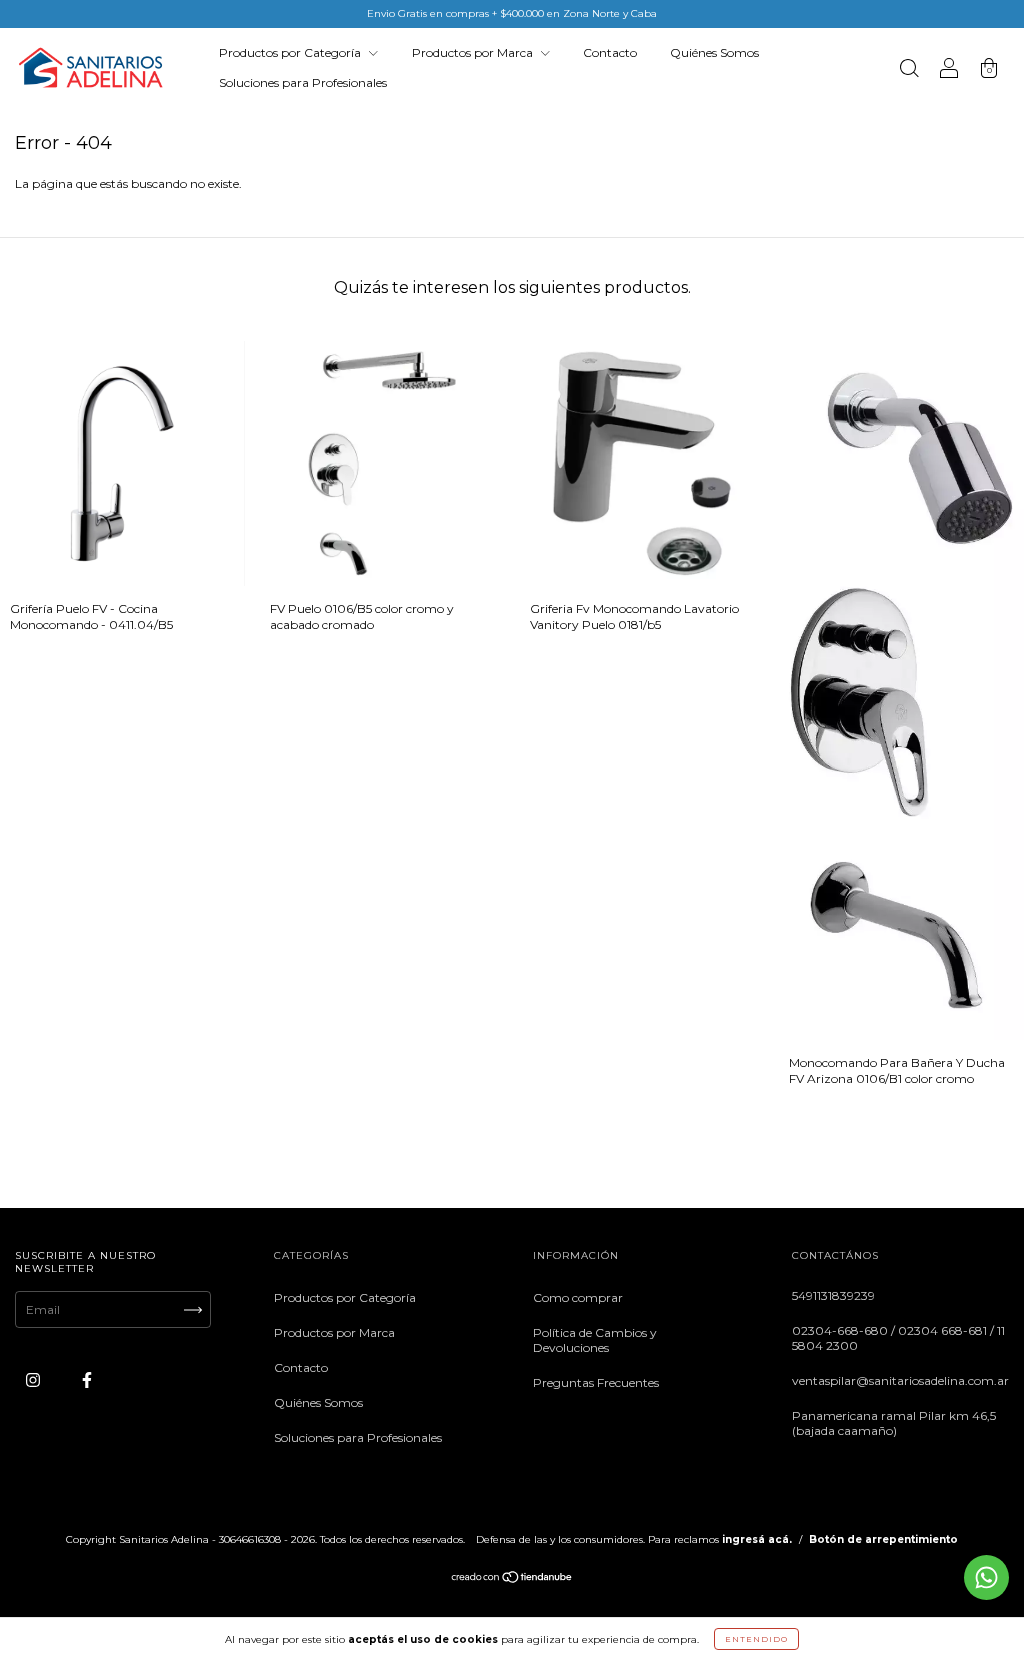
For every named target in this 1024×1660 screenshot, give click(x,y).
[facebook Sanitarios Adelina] (87, 1380)
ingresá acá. (757, 1539)
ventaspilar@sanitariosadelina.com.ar (900, 1380)
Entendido (756, 1639)
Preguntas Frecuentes (596, 1382)
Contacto (610, 52)
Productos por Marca (474, 52)
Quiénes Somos (714, 52)
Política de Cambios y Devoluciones (595, 1340)
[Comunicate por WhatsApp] (986, 1577)
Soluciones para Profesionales (303, 82)
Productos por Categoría (291, 52)
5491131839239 (833, 1295)
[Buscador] (909, 70)
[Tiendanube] (512, 1579)
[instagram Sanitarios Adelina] (34, 1380)
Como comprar (578, 1297)
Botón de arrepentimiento (883, 1539)
